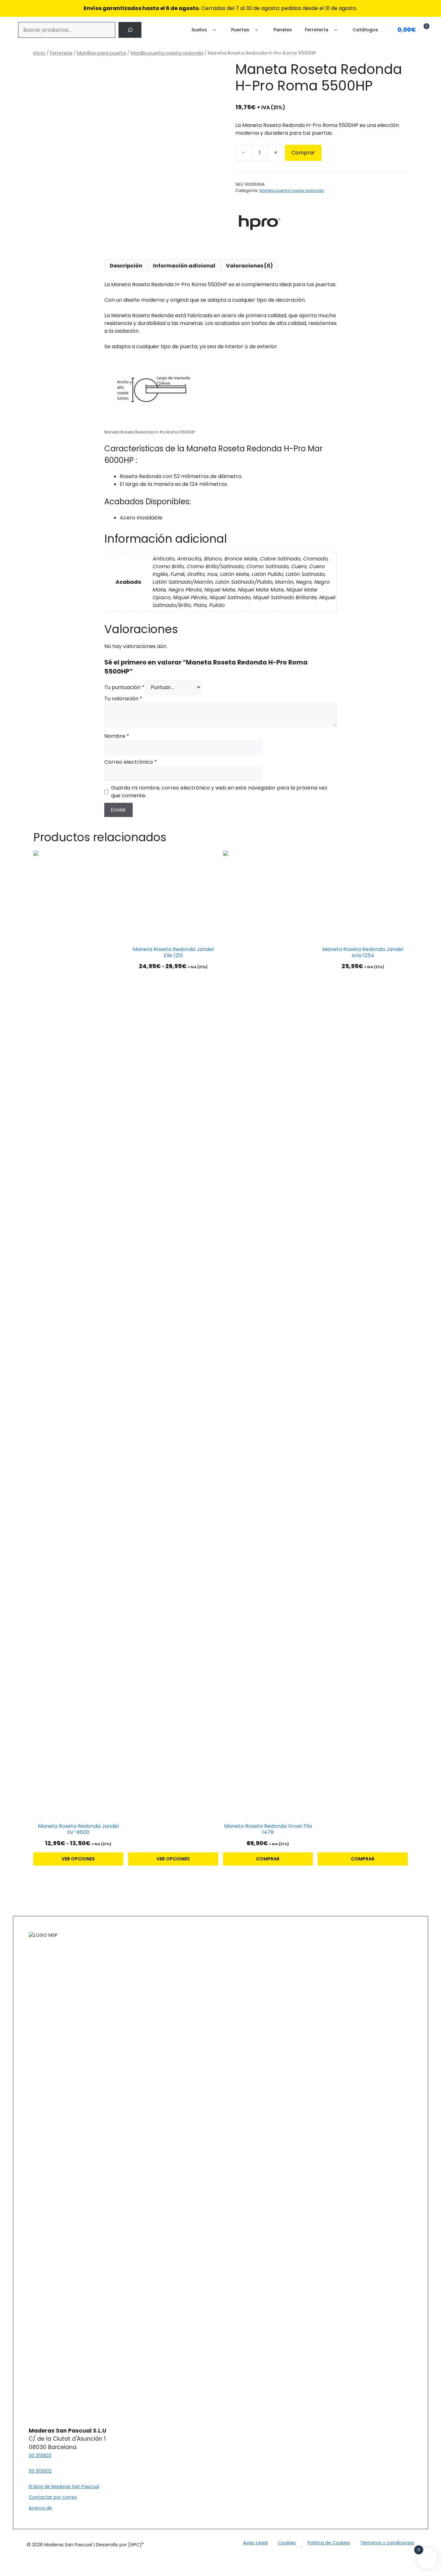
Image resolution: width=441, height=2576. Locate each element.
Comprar (303, 153)
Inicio (39, 53)
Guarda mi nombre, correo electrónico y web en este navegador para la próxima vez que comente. (219, 792)
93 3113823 (40, 2456)
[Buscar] (130, 30)
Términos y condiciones (387, 2543)
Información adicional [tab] (184, 266)
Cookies (287, 2543)
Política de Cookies (329, 2543)
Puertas (240, 30)
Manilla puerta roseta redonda (167, 53)
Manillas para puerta (102, 53)
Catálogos (365, 30)
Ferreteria (61, 53)
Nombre (117, 736)
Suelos (199, 30)
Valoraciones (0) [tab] (249, 266)
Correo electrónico (131, 762)
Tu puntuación (124, 687)
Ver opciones (78, 1859)
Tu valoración (123, 699)
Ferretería (317, 30)
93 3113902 (40, 2471)
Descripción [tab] (126, 266)
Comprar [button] (268, 1859)
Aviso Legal (255, 2543)
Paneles (283, 30)
